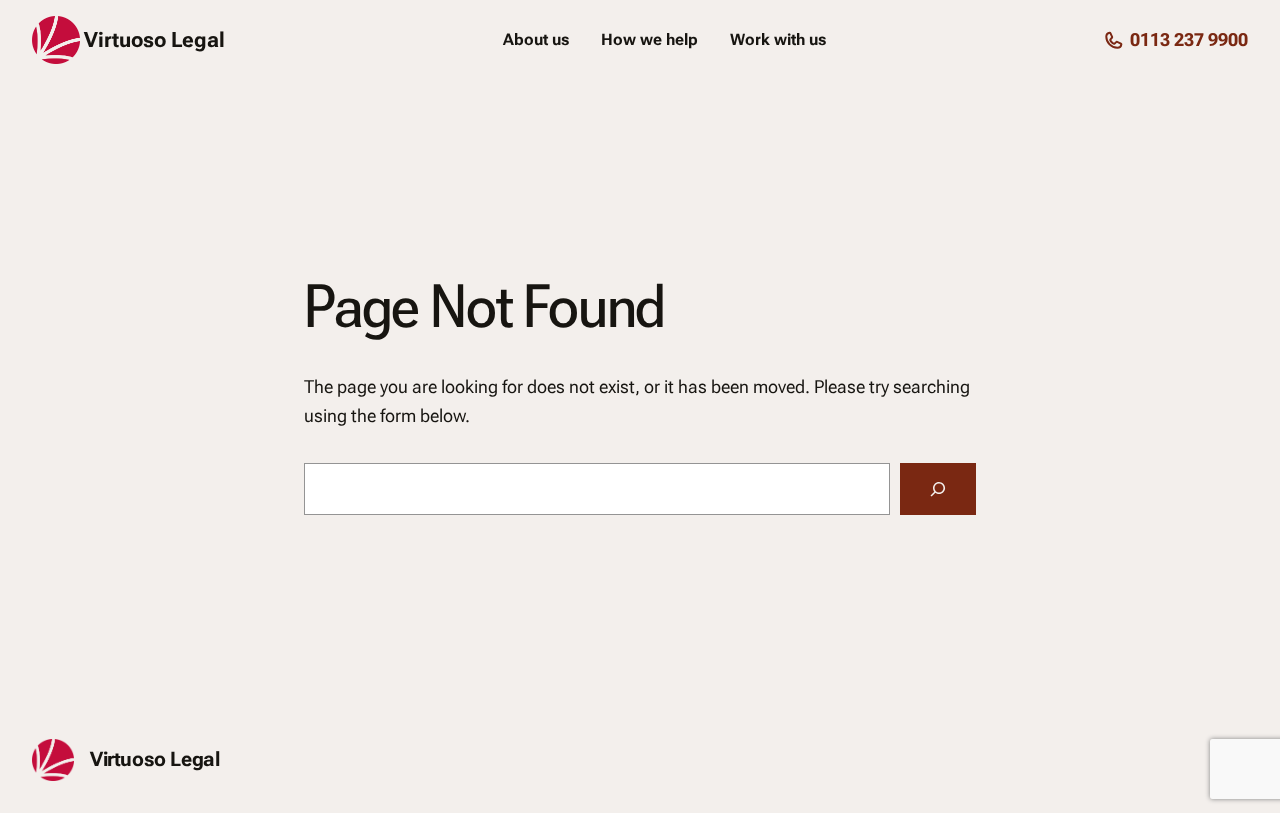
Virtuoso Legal (154, 40)
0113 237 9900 (1189, 39)
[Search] (938, 489)
